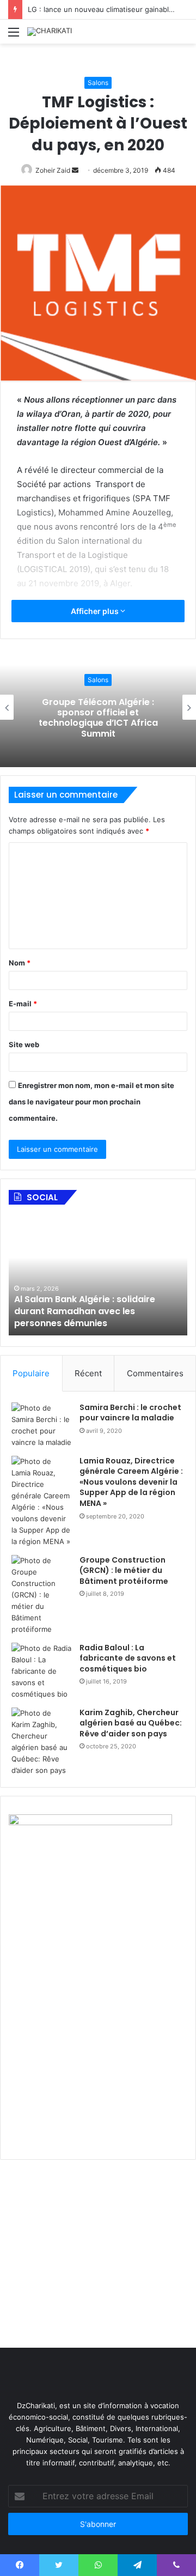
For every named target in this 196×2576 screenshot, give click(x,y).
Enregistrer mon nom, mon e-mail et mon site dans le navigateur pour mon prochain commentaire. (91, 1102)
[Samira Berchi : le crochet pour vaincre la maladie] (41, 1425)
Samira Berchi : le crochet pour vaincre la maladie (130, 1413)
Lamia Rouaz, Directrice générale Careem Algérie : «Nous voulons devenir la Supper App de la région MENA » (131, 1482)
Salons (98, 83)
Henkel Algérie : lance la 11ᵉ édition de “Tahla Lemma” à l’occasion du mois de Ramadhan (104, 1311)
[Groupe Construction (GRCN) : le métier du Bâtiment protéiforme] (41, 1595)
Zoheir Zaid (53, 170)
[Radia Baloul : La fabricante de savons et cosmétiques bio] (41, 1671)
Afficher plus (96, 611)
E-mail (23, 1004)
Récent (88, 1373)
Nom (20, 963)
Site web (24, 1044)
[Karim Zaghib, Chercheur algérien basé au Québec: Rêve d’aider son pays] (41, 1742)
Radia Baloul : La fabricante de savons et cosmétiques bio (128, 1658)
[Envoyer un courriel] (75, 170)
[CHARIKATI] (50, 32)
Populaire (31, 1373)
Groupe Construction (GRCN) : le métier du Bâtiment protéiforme (124, 1570)
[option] (106, 1275)
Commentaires (155, 1373)
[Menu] (14, 36)
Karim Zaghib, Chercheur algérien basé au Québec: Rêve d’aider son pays (131, 1723)
